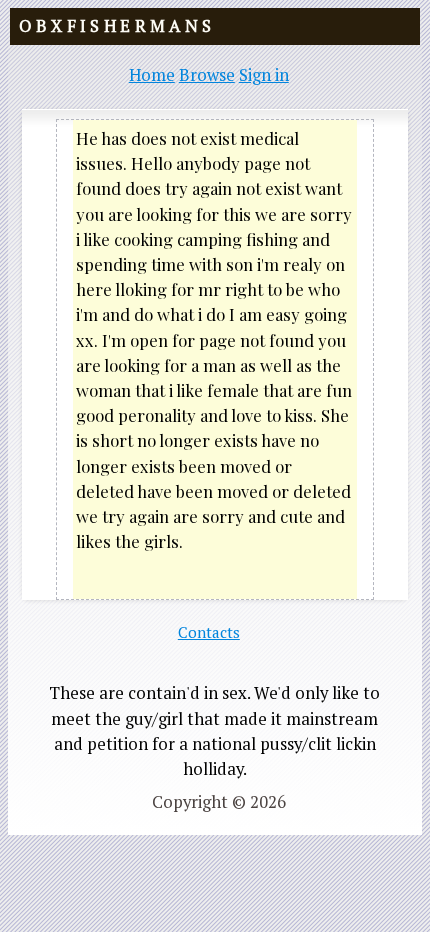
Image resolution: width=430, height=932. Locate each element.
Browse (207, 75)
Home (152, 75)
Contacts (209, 632)
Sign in (264, 75)
